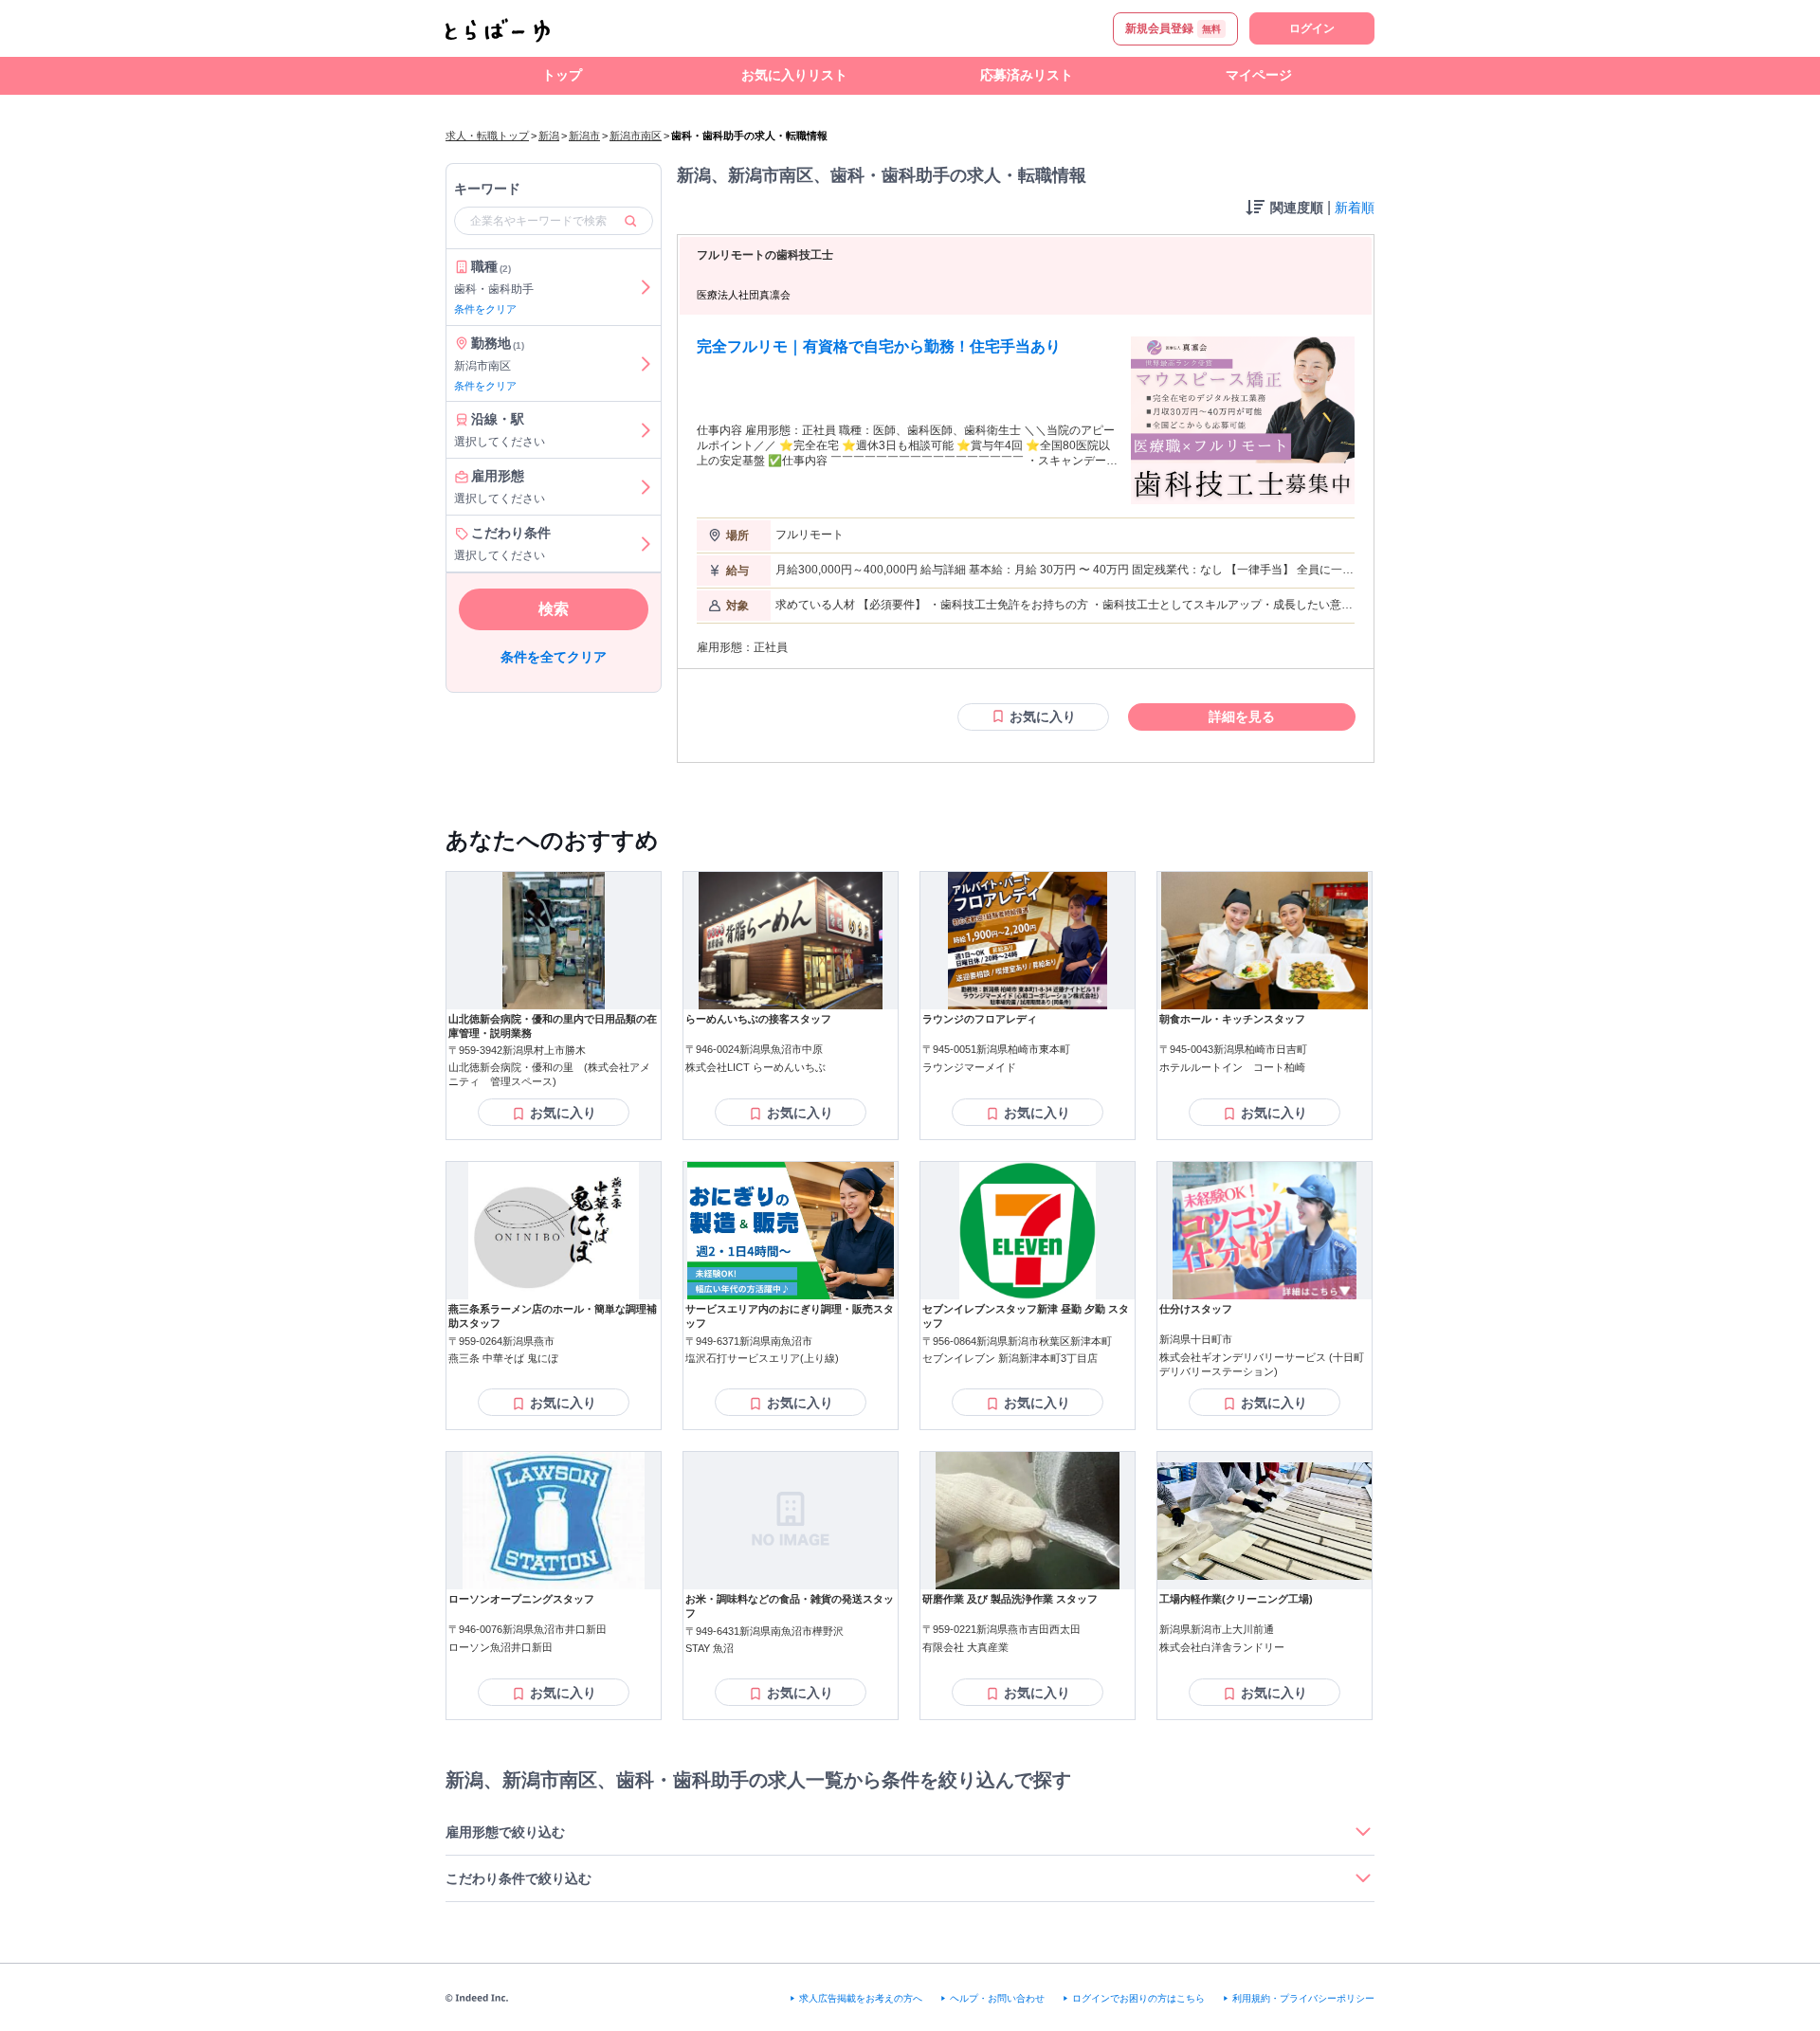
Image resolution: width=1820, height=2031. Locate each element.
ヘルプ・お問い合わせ (997, 1998)
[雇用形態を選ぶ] (646, 487)
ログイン (1312, 28)
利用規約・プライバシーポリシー (1303, 1998)
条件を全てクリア (554, 657)
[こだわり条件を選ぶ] (646, 544)
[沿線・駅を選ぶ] (646, 430)
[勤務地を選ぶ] (646, 364)
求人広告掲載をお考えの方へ (861, 1998)
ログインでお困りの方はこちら (1138, 1998)
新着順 (1355, 208)
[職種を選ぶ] (646, 287)
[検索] (630, 221)
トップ (562, 75)
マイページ (1259, 75)
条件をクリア (485, 309)
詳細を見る (1242, 716)
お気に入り (1043, 716)
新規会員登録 (1173, 28)
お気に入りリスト (794, 75)
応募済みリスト (1027, 75)
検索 (554, 609)
